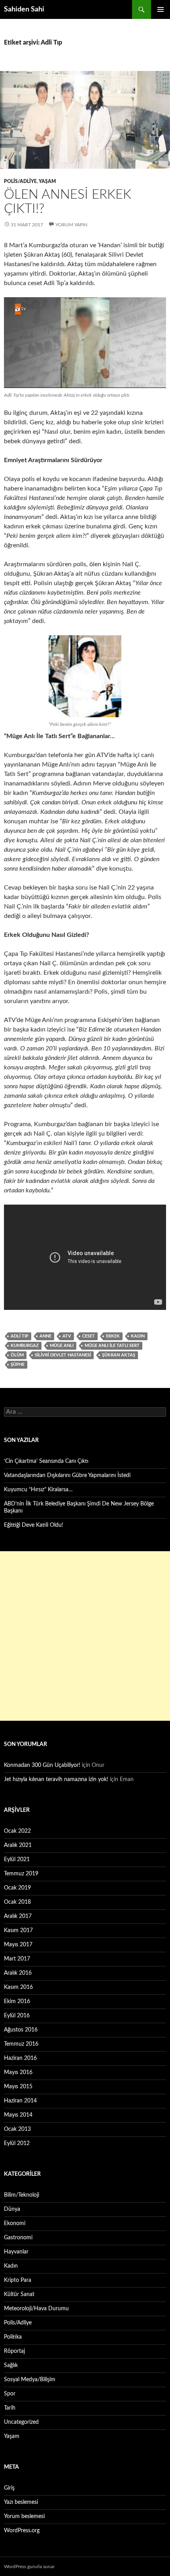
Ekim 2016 (17, 2001)
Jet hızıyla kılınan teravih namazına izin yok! (56, 1780)
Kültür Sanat (19, 2294)
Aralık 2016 (18, 1973)
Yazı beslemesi (21, 2502)
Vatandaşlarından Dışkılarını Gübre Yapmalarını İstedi (67, 1475)
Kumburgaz (25, 1346)
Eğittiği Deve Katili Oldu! (34, 1525)
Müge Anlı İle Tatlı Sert (112, 1346)
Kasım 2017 (18, 1931)
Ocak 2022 (17, 1831)
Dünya (12, 2209)
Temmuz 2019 (21, 1874)
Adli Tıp (20, 1336)
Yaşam (47, 181)
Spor (10, 2394)
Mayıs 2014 (18, 2115)
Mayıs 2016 (18, 2072)
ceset (89, 1336)
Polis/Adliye (20, 181)
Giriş (9, 2488)
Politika (13, 2337)
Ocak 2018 (17, 1902)
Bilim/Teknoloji (22, 2195)
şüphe (18, 1364)
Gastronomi (18, 2238)
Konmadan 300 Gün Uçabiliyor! (42, 1765)
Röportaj (14, 2351)
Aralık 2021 (18, 1845)
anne (45, 1336)
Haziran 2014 (20, 2101)
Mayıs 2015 (18, 2087)
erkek (113, 1336)
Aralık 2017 (18, 1916)
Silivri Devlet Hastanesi (63, 1355)
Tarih (10, 2408)
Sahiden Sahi (24, 9)
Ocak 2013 (17, 2129)
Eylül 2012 (17, 2143)
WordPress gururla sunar (29, 2567)
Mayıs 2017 (18, 1945)
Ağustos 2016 (21, 2030)
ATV (67, 1336)
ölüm (17, 1355)
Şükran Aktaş (119, 1355)
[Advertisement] (85, 1636)
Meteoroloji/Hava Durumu (36, 2309)
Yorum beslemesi (24, 2516)
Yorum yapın (71, 225)
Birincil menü (161, 9)
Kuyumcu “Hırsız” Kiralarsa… (38, 1490)
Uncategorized (21, 2422)
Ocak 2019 (17, 1888)
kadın (138, 1336)
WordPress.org (22, 2531)
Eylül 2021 (17, 1860)
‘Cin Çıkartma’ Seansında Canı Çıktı (46, 1461)
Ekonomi (15, 2223)
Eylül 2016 (17, 2016)
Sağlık (11, 2365)
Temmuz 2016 (21, 2044)
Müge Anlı (62, 1346)
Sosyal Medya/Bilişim (30, 2380)
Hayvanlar (16, 2252)
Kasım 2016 (18, 1987)
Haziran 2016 (20, 2058)
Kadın (11, 2266)
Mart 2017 (17, 1959)
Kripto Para (18, 2280)
